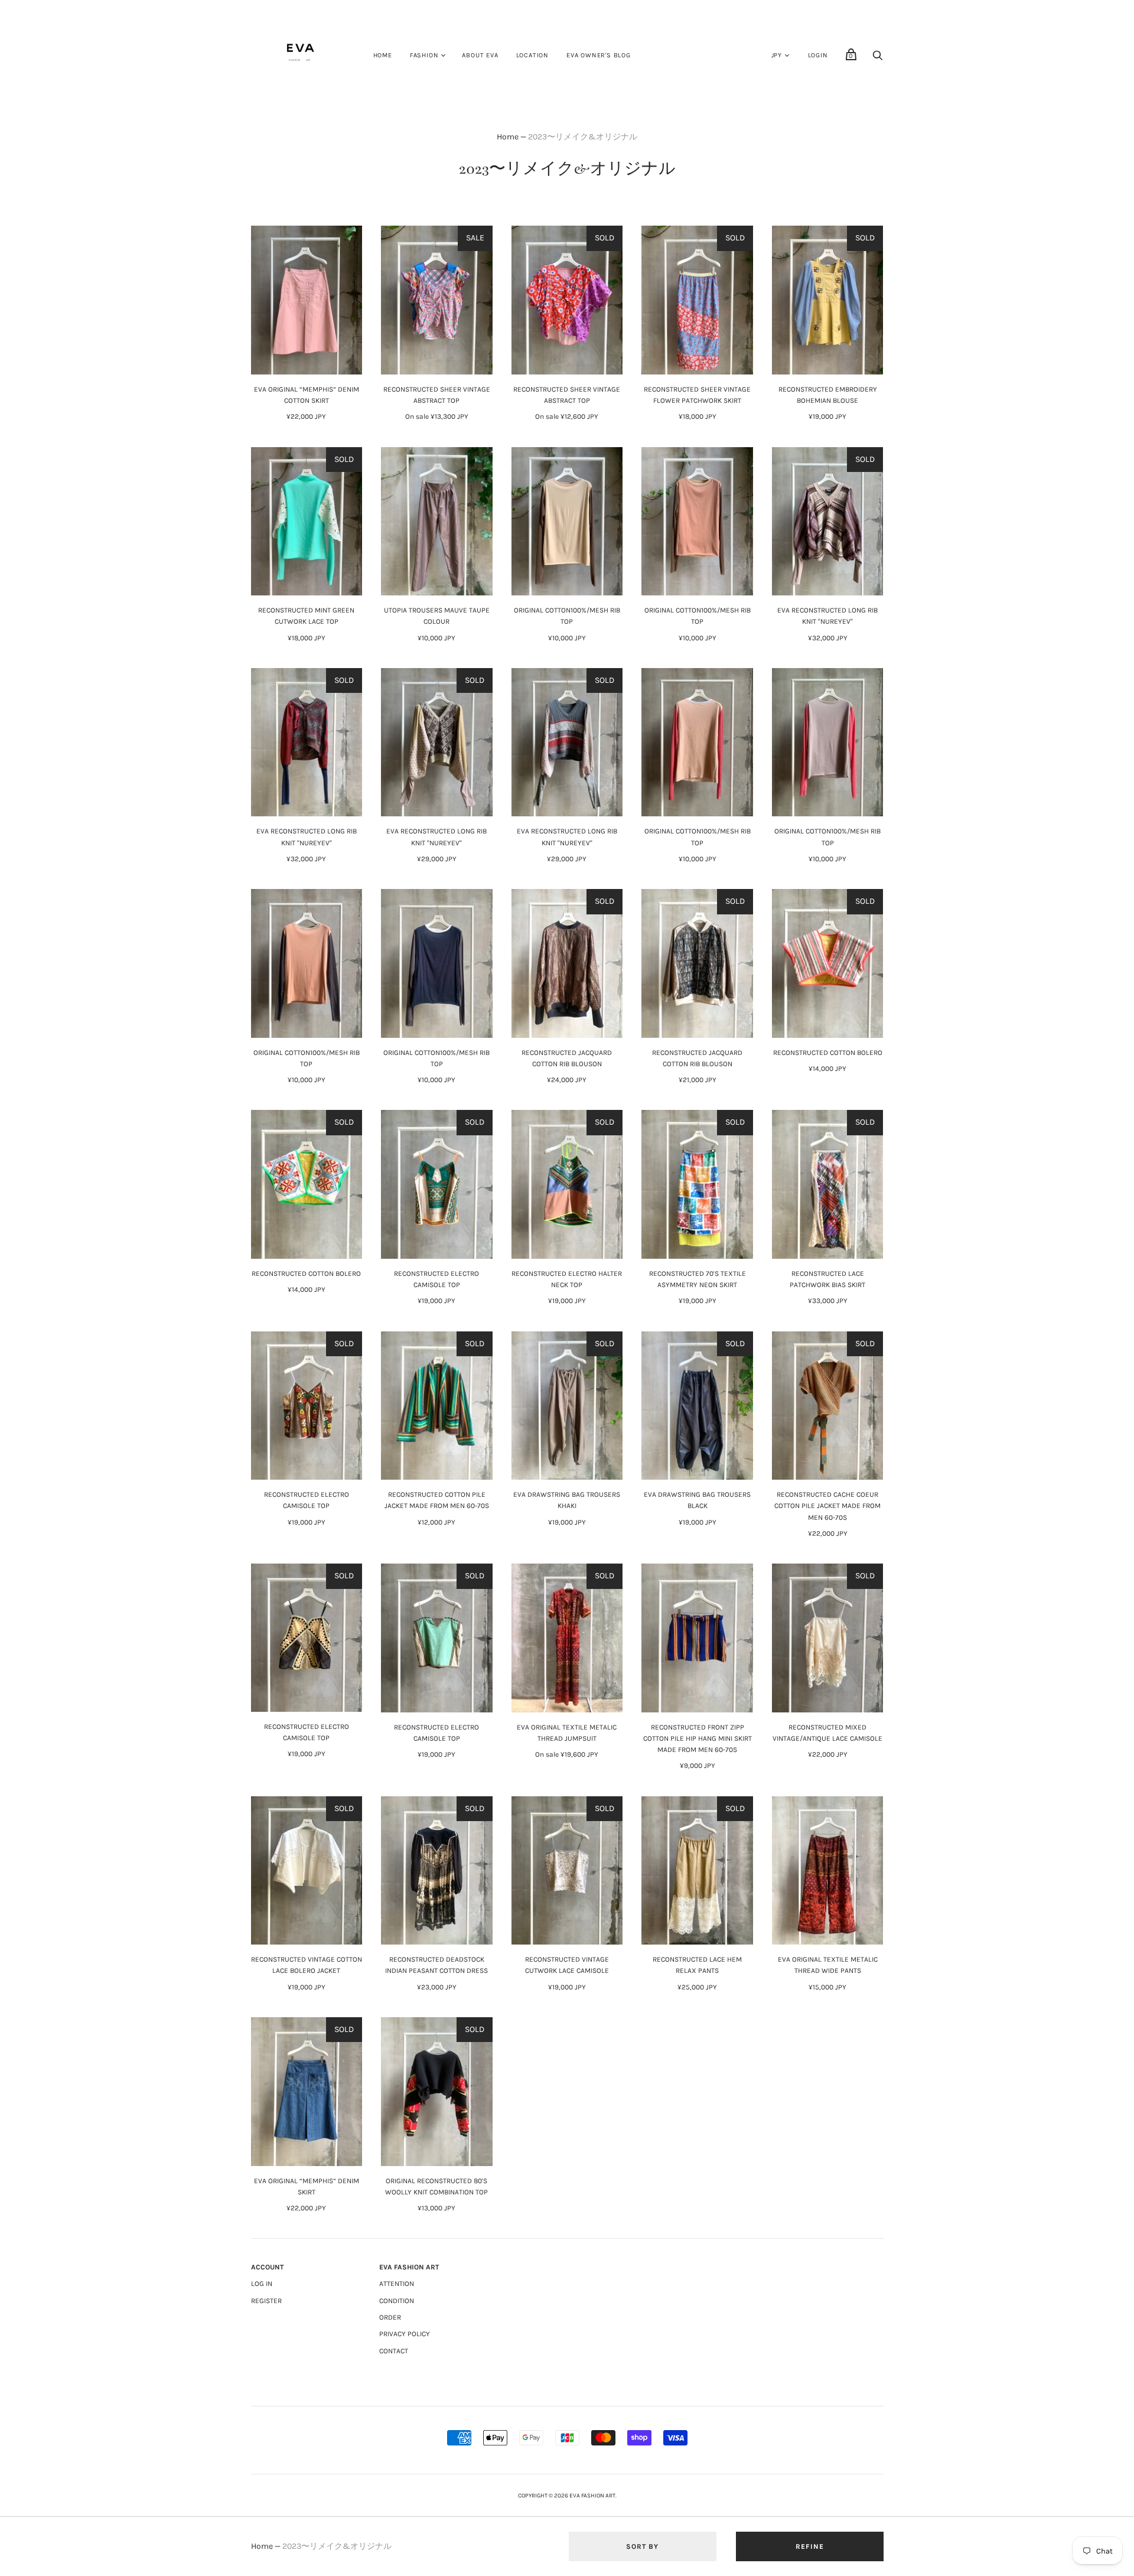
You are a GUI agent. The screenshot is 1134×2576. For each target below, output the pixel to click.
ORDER (390, 2317)
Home (508, 137)
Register (266, 2301)
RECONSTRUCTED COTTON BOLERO (828, 1053)
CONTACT (394, 2351)
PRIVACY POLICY (405, 2334)
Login (818, 55)
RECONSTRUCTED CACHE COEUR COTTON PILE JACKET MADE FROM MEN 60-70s (827, 1506)
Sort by (642, 2546)
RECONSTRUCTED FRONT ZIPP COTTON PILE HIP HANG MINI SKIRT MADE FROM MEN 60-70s (698, 1738)
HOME (383, 55)
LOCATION (532, 55)
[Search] (878, 59)
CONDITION (397, 2301)
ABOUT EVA (480, 55)
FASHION (424, 55)
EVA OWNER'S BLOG (599, 55)
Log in (262, 2284)
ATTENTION (397, 2284)
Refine (810, 2546)
